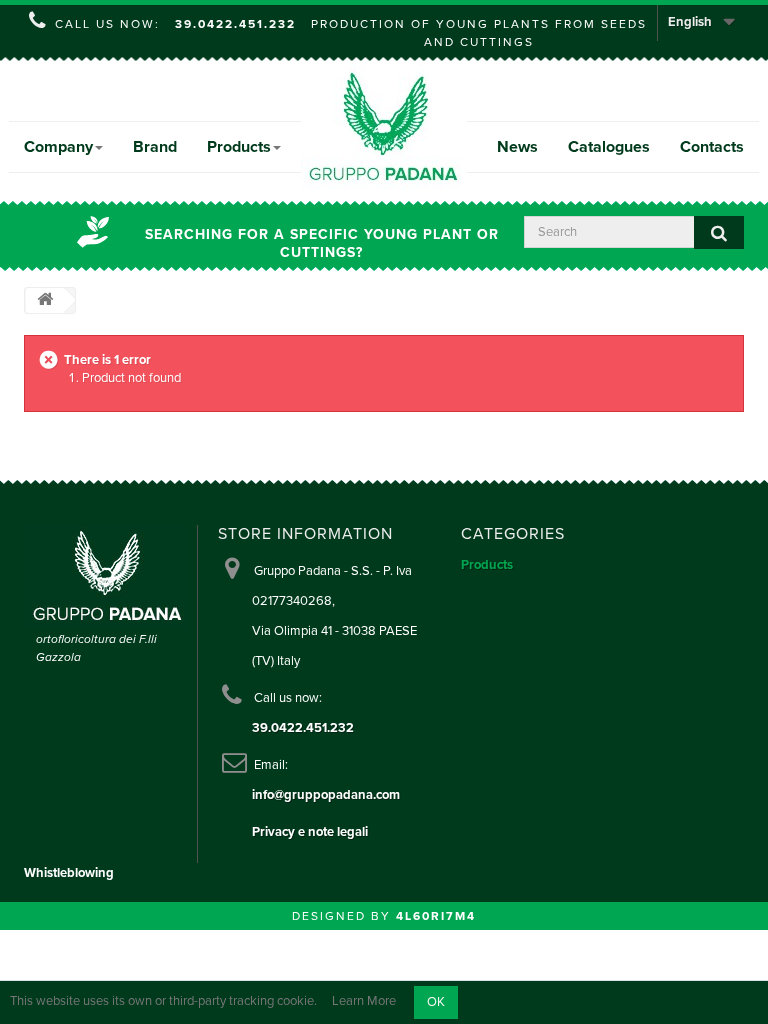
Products (239, 147)
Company (58, 147)
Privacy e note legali (310, 832)
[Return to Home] (45, 300)
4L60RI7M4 (436, 916)
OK (436, 1002)
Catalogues (609, 147)
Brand (155, 147)
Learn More (364, 1002)
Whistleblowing (69, 873)
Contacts (712, 147)
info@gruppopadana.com (326, 795)
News (517, 147)
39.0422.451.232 (235, 24)
